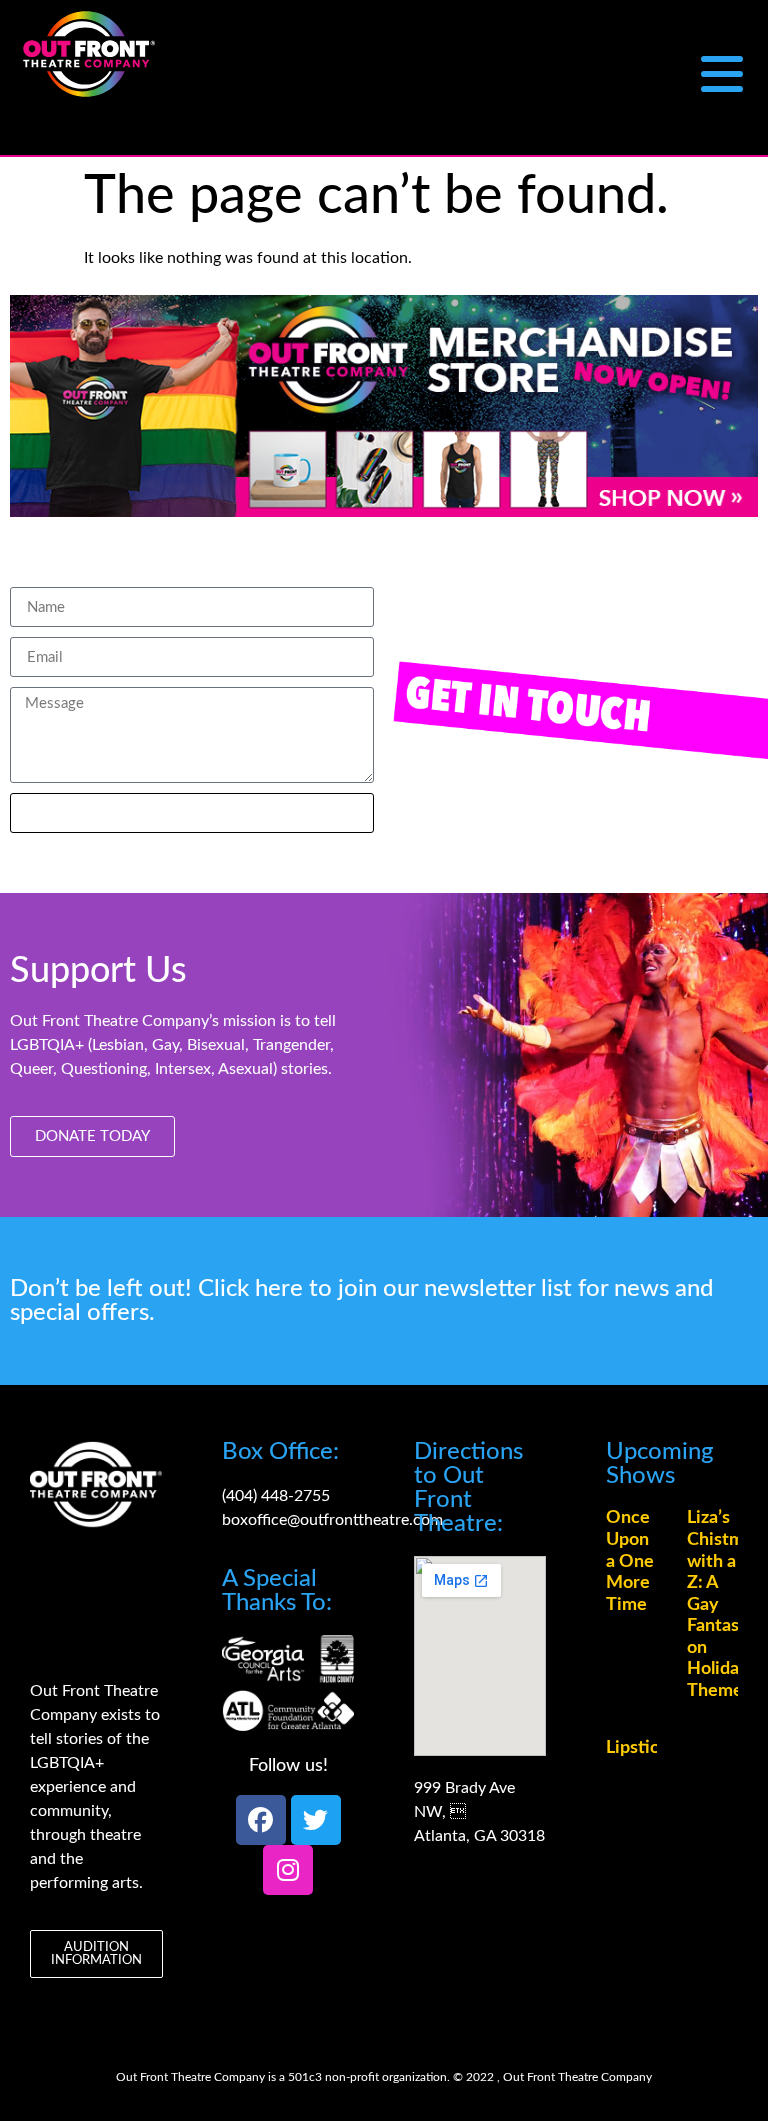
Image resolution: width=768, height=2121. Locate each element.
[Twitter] (316, 1820)
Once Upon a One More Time (630, 1561)
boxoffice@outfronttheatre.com (332, 1520)
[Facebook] (261, 1820)
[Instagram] (288, 1870)
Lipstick (637, 1748)
